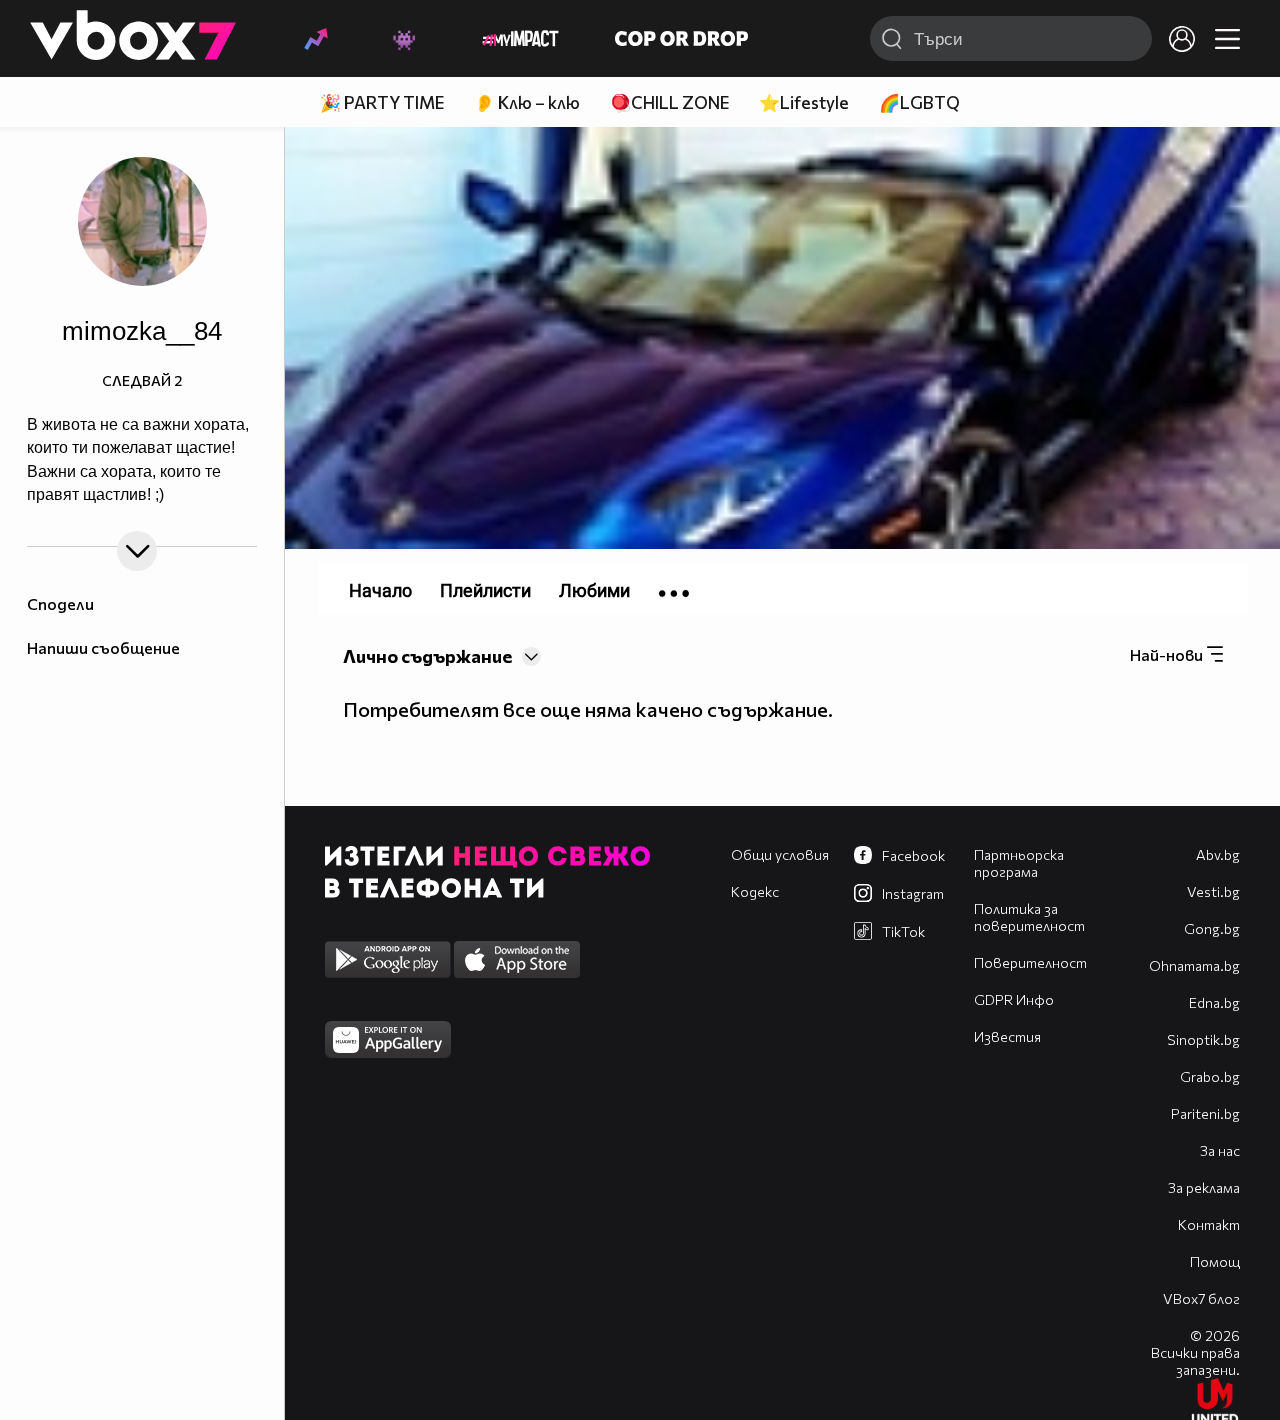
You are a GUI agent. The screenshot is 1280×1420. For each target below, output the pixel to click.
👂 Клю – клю (527, 102)
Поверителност (1030, 962)
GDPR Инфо (1014, 999)
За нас (1220, 1150)
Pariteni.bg (1205, 1113)
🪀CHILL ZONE (669, 102)
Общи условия (780, 854)
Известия (1007, 1036)
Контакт (1209, 1224)
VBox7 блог (1201, 1298)
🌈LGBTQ (919, 102)
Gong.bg (1212, 928)
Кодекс (755, 891)
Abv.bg (1218, 854)
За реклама (1204, 1187)
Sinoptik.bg (1203, 1039)
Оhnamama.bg (1194, 965)
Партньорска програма (1019, 863)
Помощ (1215, 1261)
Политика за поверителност (1029, 917)
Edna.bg (1214, 1002)
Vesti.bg (1213, 891)
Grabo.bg (1210, 1076)
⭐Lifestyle (804, 102)
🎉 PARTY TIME (382, 102)
